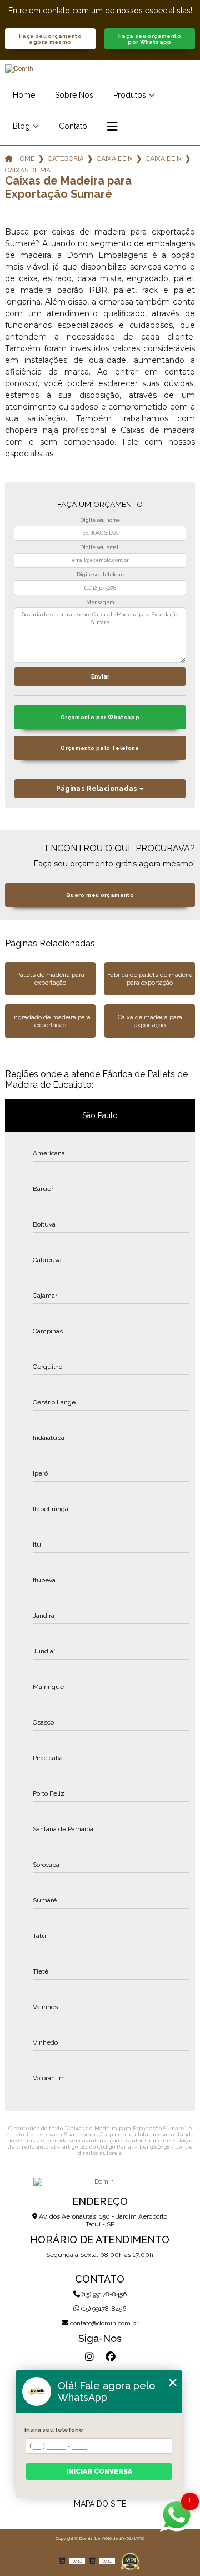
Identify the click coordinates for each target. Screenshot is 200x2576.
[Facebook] (111, 2357)
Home (24, 95)
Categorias (66, 158)
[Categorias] (112, 127)
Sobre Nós (74, 95)
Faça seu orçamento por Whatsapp (150, 39)
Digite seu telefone (100, 575)
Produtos (130, 95)
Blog (21, 126)
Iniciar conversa (99, 2472)
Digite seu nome (100, 520)
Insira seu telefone (54, 2430)
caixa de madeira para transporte (163, 158)
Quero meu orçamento (100, 895)
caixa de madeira (114, 158)
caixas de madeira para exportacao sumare (28, 170)
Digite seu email (100, 547)
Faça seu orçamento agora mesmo (50, 39)
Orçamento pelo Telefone (100, 748)
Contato (73, 126)
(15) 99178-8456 (103, 2294)
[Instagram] (89, 2357)
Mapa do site (100, 2504)
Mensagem (100, 602)
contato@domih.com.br (103, 2323)
